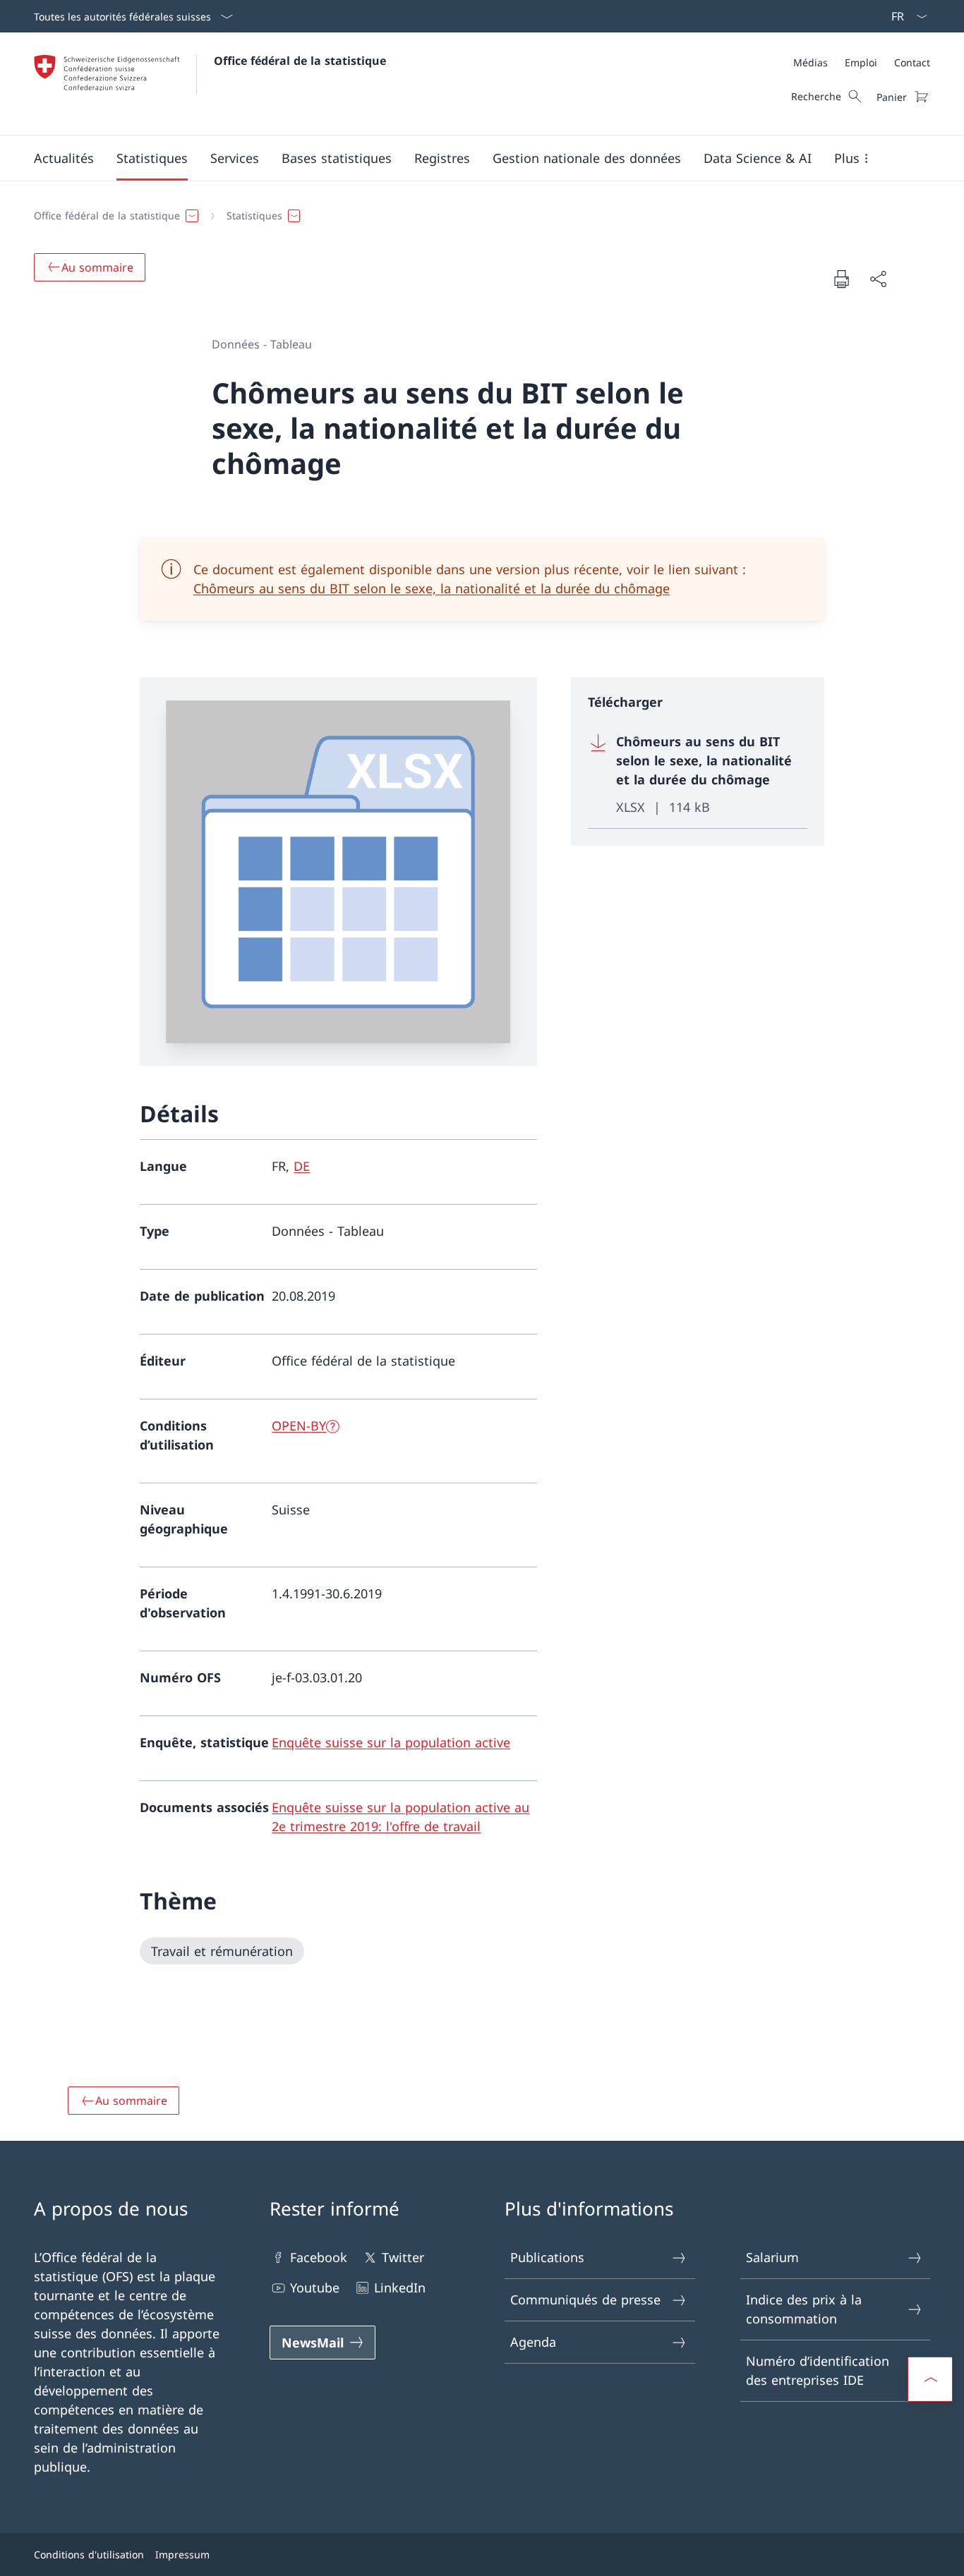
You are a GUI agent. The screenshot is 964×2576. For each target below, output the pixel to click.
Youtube (315, 2288)
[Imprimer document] (841, 279)
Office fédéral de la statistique (300, 61)
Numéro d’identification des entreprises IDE (818, 2370)
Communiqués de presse (585, 2299)
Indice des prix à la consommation (804, 2309)
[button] (64, 158)
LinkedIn (400, 2288)
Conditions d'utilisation (89, 2554)
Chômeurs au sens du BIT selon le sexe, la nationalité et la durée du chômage (432, 588)
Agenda (533, 2342)
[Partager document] (878, 279)
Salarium (772, 2257)
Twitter (403, 2257)
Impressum (182, 2554)
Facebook (319, 2257)
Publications (547, 2257)
